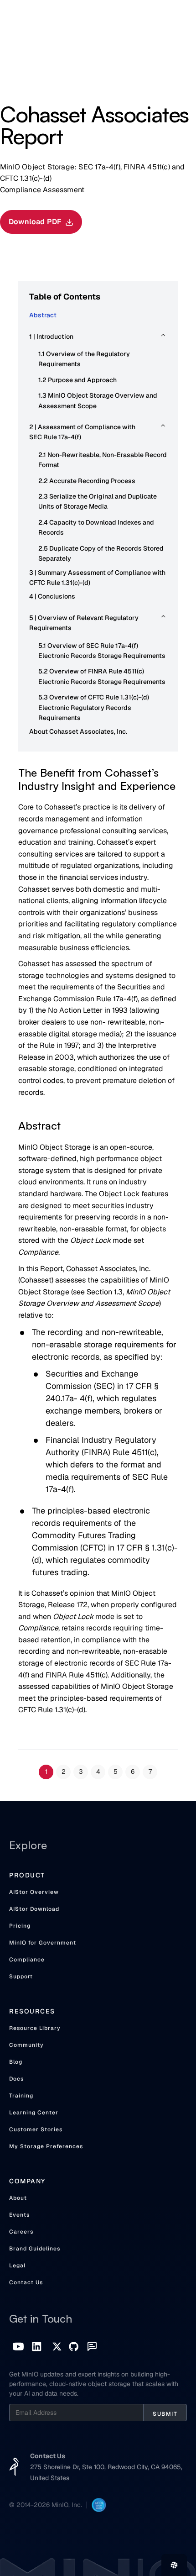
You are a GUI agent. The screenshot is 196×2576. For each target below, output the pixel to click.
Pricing (20, 1926)
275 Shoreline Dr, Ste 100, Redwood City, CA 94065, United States (106, 2472)
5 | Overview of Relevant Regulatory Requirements (84, 623)
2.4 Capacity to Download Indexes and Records (96, 527)
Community (26, 2045)
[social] (37, 2347)
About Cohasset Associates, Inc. (78, 731)
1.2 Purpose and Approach (77, 380)
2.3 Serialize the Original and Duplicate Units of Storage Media (98, 501)
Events (19, 2215)
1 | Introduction (51, 336)
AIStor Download (34, 1909)
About (18, 2198)
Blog (16, 2062)
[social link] (18, 2347)
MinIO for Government (43, 1943)
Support (21, 1977)
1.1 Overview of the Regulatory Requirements (84, 359)
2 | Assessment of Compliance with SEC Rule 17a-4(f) (82, 432)
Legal (17, 2266)
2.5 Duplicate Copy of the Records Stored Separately (101, 553)
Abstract (43, 315)
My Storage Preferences (46, 2146)
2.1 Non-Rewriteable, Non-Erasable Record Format (103, 460)
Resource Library (35, 2028)
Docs (16, 2079)
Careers (21, 2232)
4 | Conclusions (52, 596)
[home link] (14, 2467)
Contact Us (26, 2282)
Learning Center (34, 2113)
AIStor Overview (34, 1892)
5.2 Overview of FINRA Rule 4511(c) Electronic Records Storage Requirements (102, 676)
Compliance (27, 1960)
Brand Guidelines (35, 2249)
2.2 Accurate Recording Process (87, 481)
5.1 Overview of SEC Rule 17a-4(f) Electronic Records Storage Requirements (102, 651)
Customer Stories (36, 2129)
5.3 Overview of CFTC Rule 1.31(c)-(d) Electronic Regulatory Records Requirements (94, 707)
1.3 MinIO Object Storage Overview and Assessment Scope (98, 400)
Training (21, 2096)
